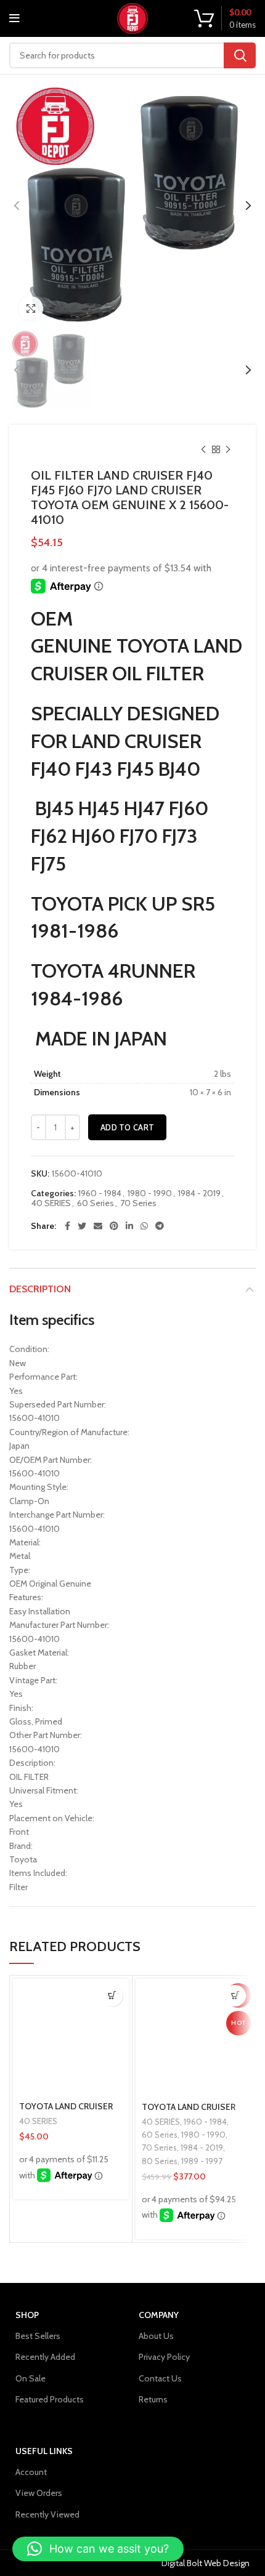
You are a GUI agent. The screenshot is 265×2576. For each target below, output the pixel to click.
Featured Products (50, 2399)
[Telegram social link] (160, 1226)
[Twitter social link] (82, 1226)
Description (40, 1289)
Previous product (203, 449)
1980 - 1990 (150, 1193)
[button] (112, 1996)
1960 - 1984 (100, 1193)
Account (31, 2472)
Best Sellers (38, 2336)
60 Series (96, 1203)
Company (159, 2315)
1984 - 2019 (199, 1193)
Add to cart (127, 1127)
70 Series (138, 1203)
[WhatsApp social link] (144, 1226)
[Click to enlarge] (31, 308)
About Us (156, 2336)
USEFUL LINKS (44, 2451)
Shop (27, 2315)
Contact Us (160, 2378)
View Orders (39, 2493)
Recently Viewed (47, 2514)
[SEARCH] (240, 55)
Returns (153, 2399)
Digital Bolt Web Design (206, 2563)
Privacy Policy (164, 2357)
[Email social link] (98, 1226)
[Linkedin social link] (129, 1226)
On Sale (31, 2378)
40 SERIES (51, 1203)
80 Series (160, 2161)
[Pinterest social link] (114, 1226)
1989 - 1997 (202, 2161)
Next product (228, 449)
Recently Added (45, 2357)
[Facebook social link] (67, 1226)
